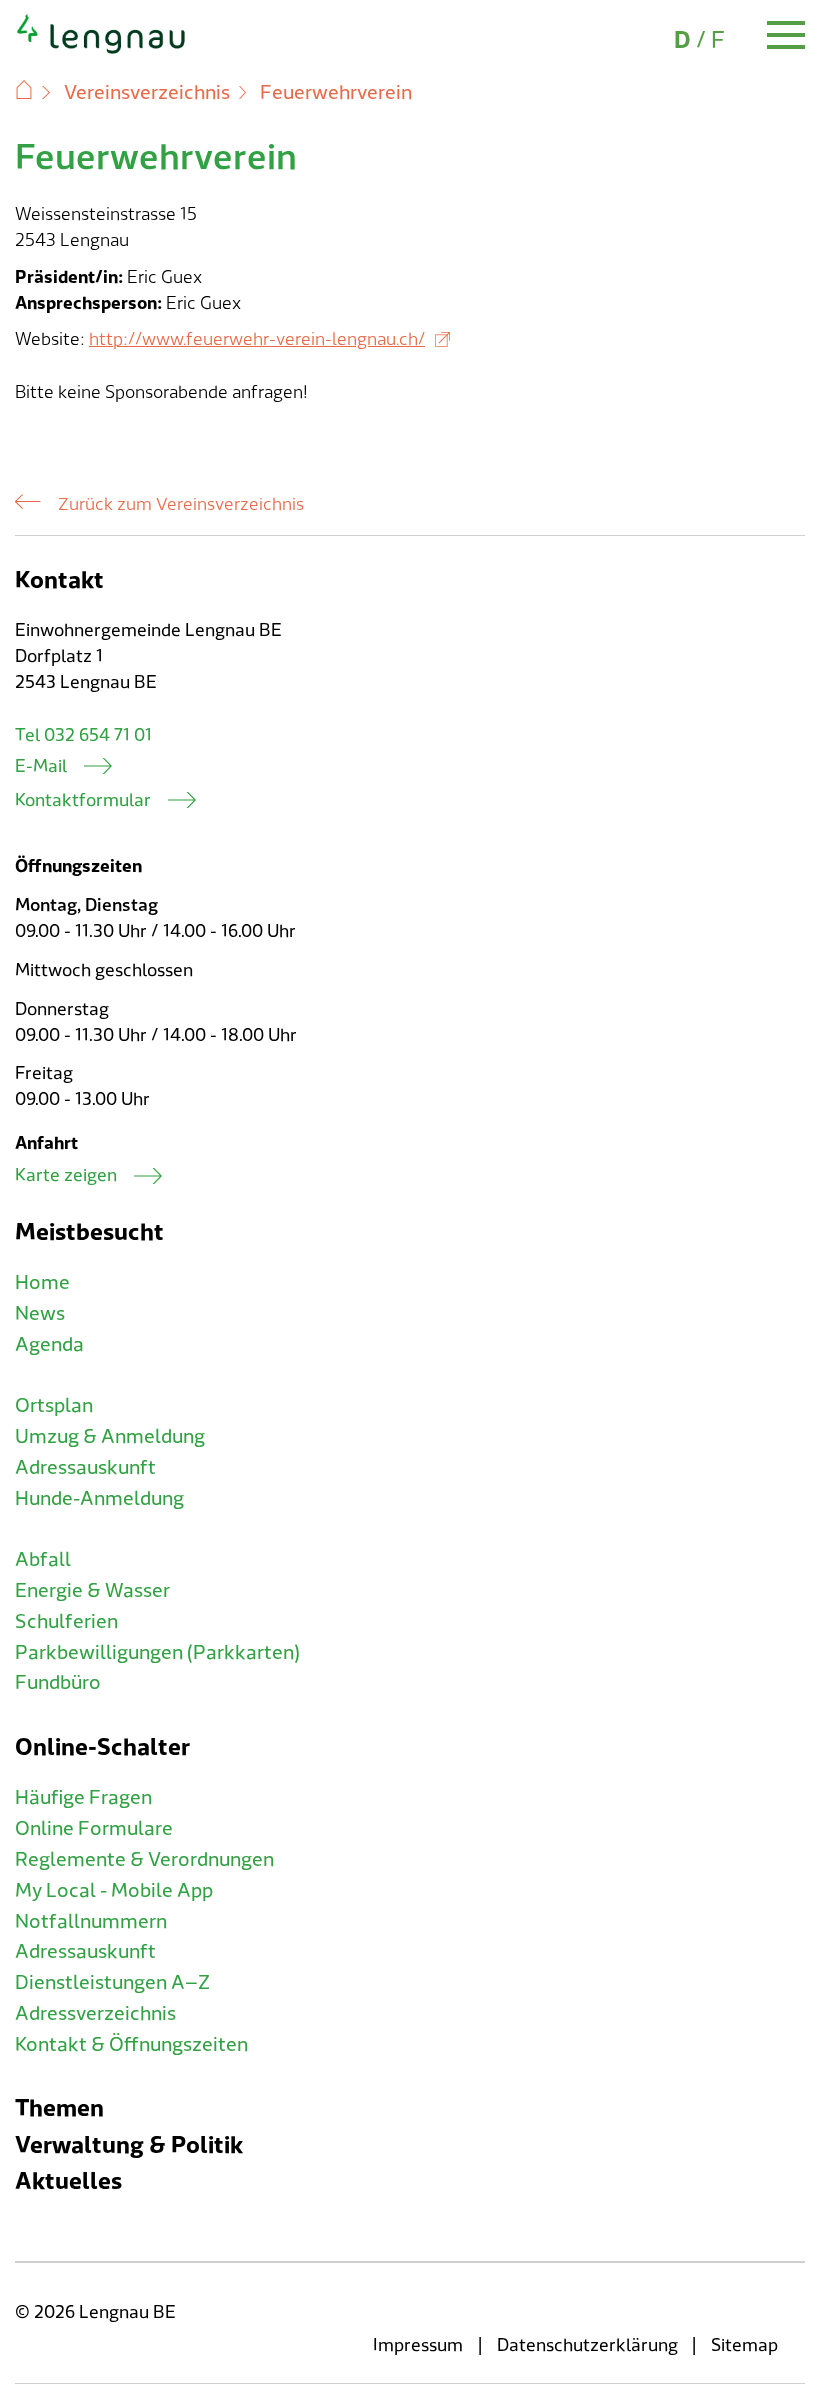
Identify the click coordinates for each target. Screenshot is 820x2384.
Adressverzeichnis (95, 2014)
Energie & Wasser (92, 1591)
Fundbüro (58, 1683)
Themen (59, 2108)
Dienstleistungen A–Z (112, 1983)
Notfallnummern (91, 1922)
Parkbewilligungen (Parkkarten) (157, 1653)
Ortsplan (54, 1406)
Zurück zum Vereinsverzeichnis (181, 505)
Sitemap (744, 2345)
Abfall (43, 1560)
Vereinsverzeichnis (147, 93)
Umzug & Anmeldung (110, 1437)
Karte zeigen (66, 1175)
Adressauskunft (85, 1468)
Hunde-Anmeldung (99, 1499)
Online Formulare (94, 1829)
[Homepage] (101, 50)
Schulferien (66, 1622)
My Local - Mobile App (114, 1891)
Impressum (418, 2345)
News (40, 1314)
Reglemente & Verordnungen (144, 1860)
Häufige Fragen (83, 1798)
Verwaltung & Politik (129, 2145)
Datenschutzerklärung (587, 2345)
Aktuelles (68, 2181)
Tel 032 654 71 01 (83, 735)
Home (42, 1283)
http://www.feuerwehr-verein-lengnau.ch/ (257, 339)
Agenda (49, 1345)
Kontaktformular (83, 800)
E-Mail (41, 766)
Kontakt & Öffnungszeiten (131, 2045)
